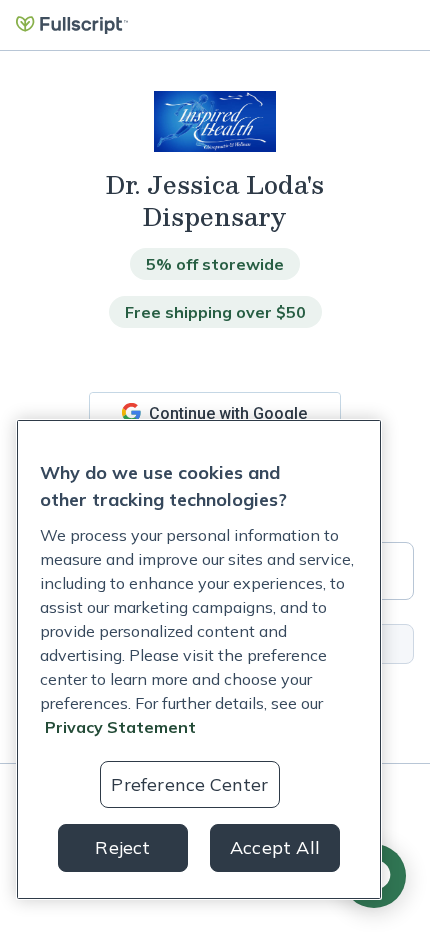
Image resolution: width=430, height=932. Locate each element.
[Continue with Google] (215, 412)
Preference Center (189, 784)
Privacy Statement (120, 727)
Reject (122, 847)
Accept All (275, 847)
